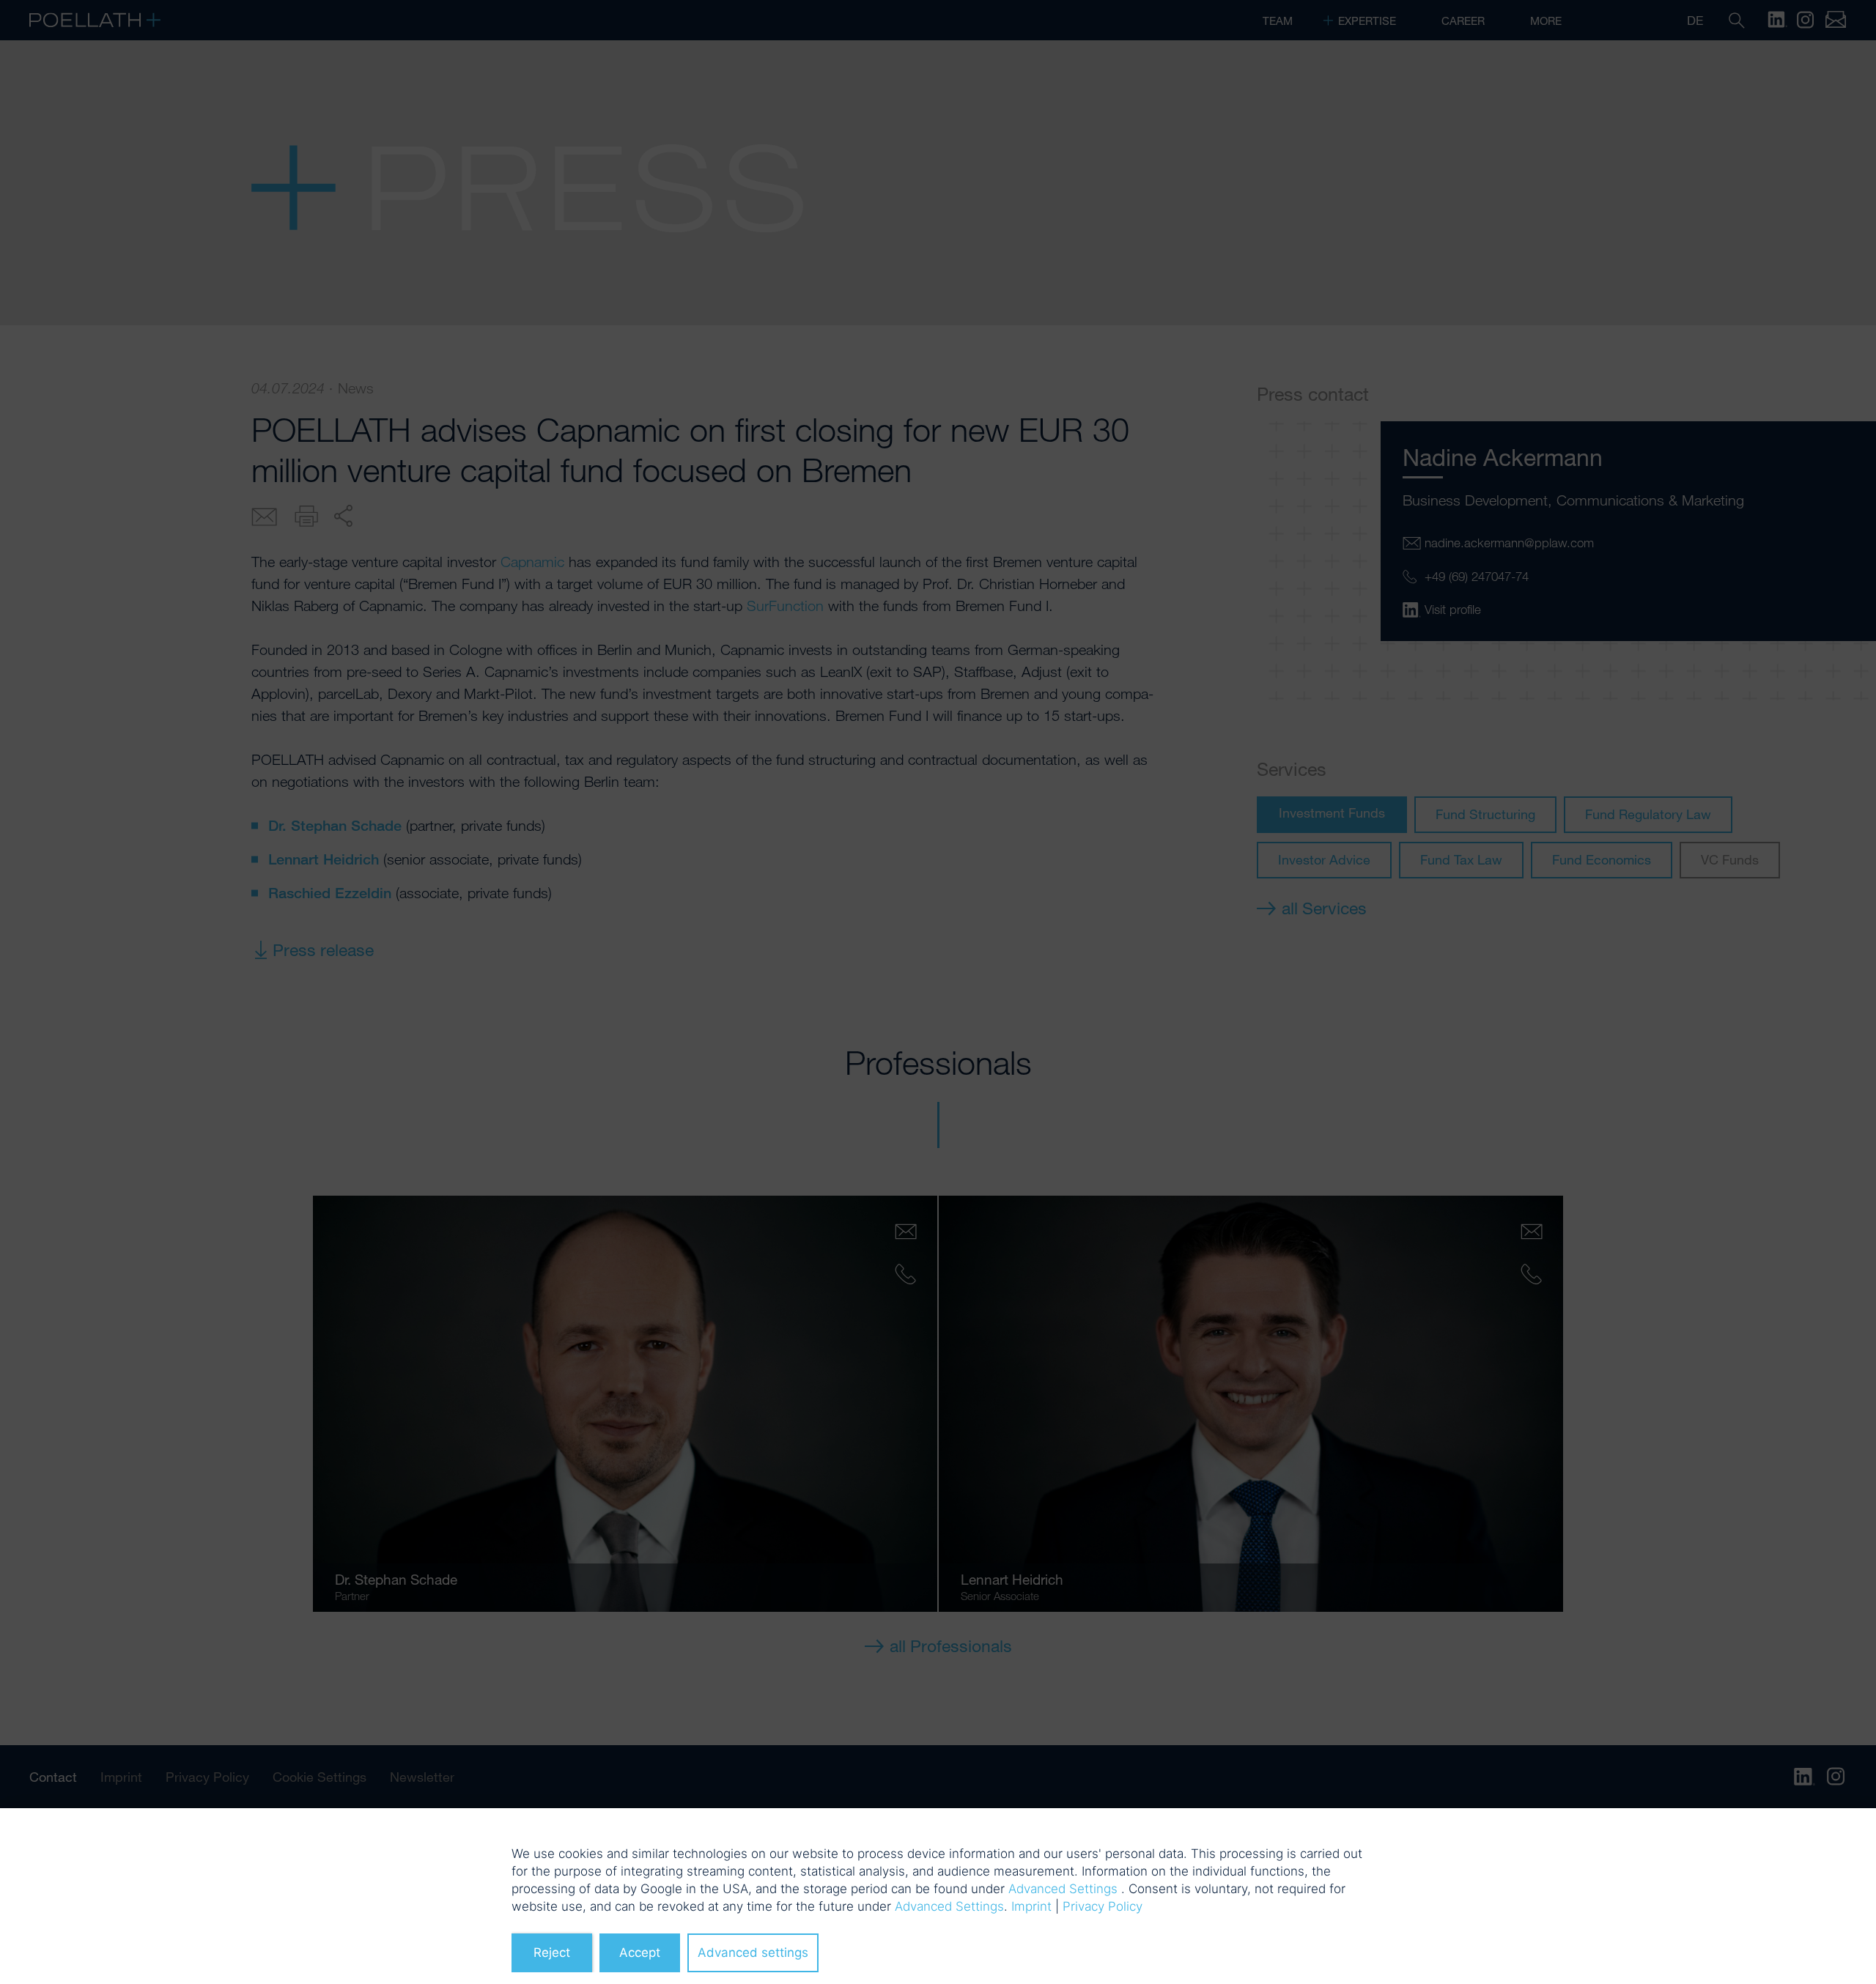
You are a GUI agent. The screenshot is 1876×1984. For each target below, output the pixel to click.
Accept (640, 1952)
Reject (552, 1952)
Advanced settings (753, 1952)
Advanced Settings (1063, 1889)
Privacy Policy (1103, 1906)
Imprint (1031, 1906)
